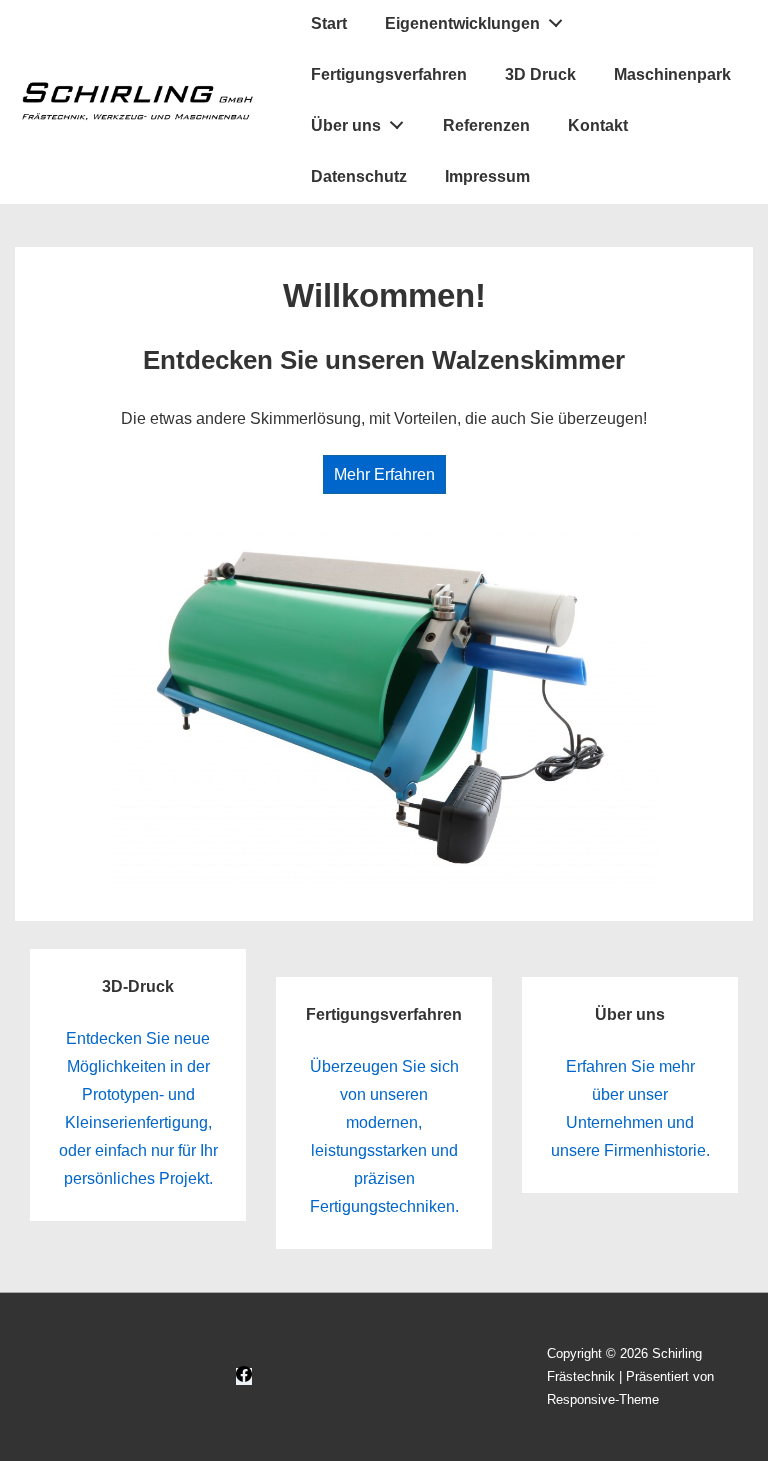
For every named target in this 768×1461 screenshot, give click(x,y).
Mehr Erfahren (384, 474)
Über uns (346, 125)
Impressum (487, 176)
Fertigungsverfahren (389, 74)
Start (329, 23)
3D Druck (540, 74)
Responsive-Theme (603, 1399)
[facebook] (244, 1376)
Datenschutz (359, 176)
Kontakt (598, 125)
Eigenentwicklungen (462, 23)
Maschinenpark (672, 74)
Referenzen (486, 125)
